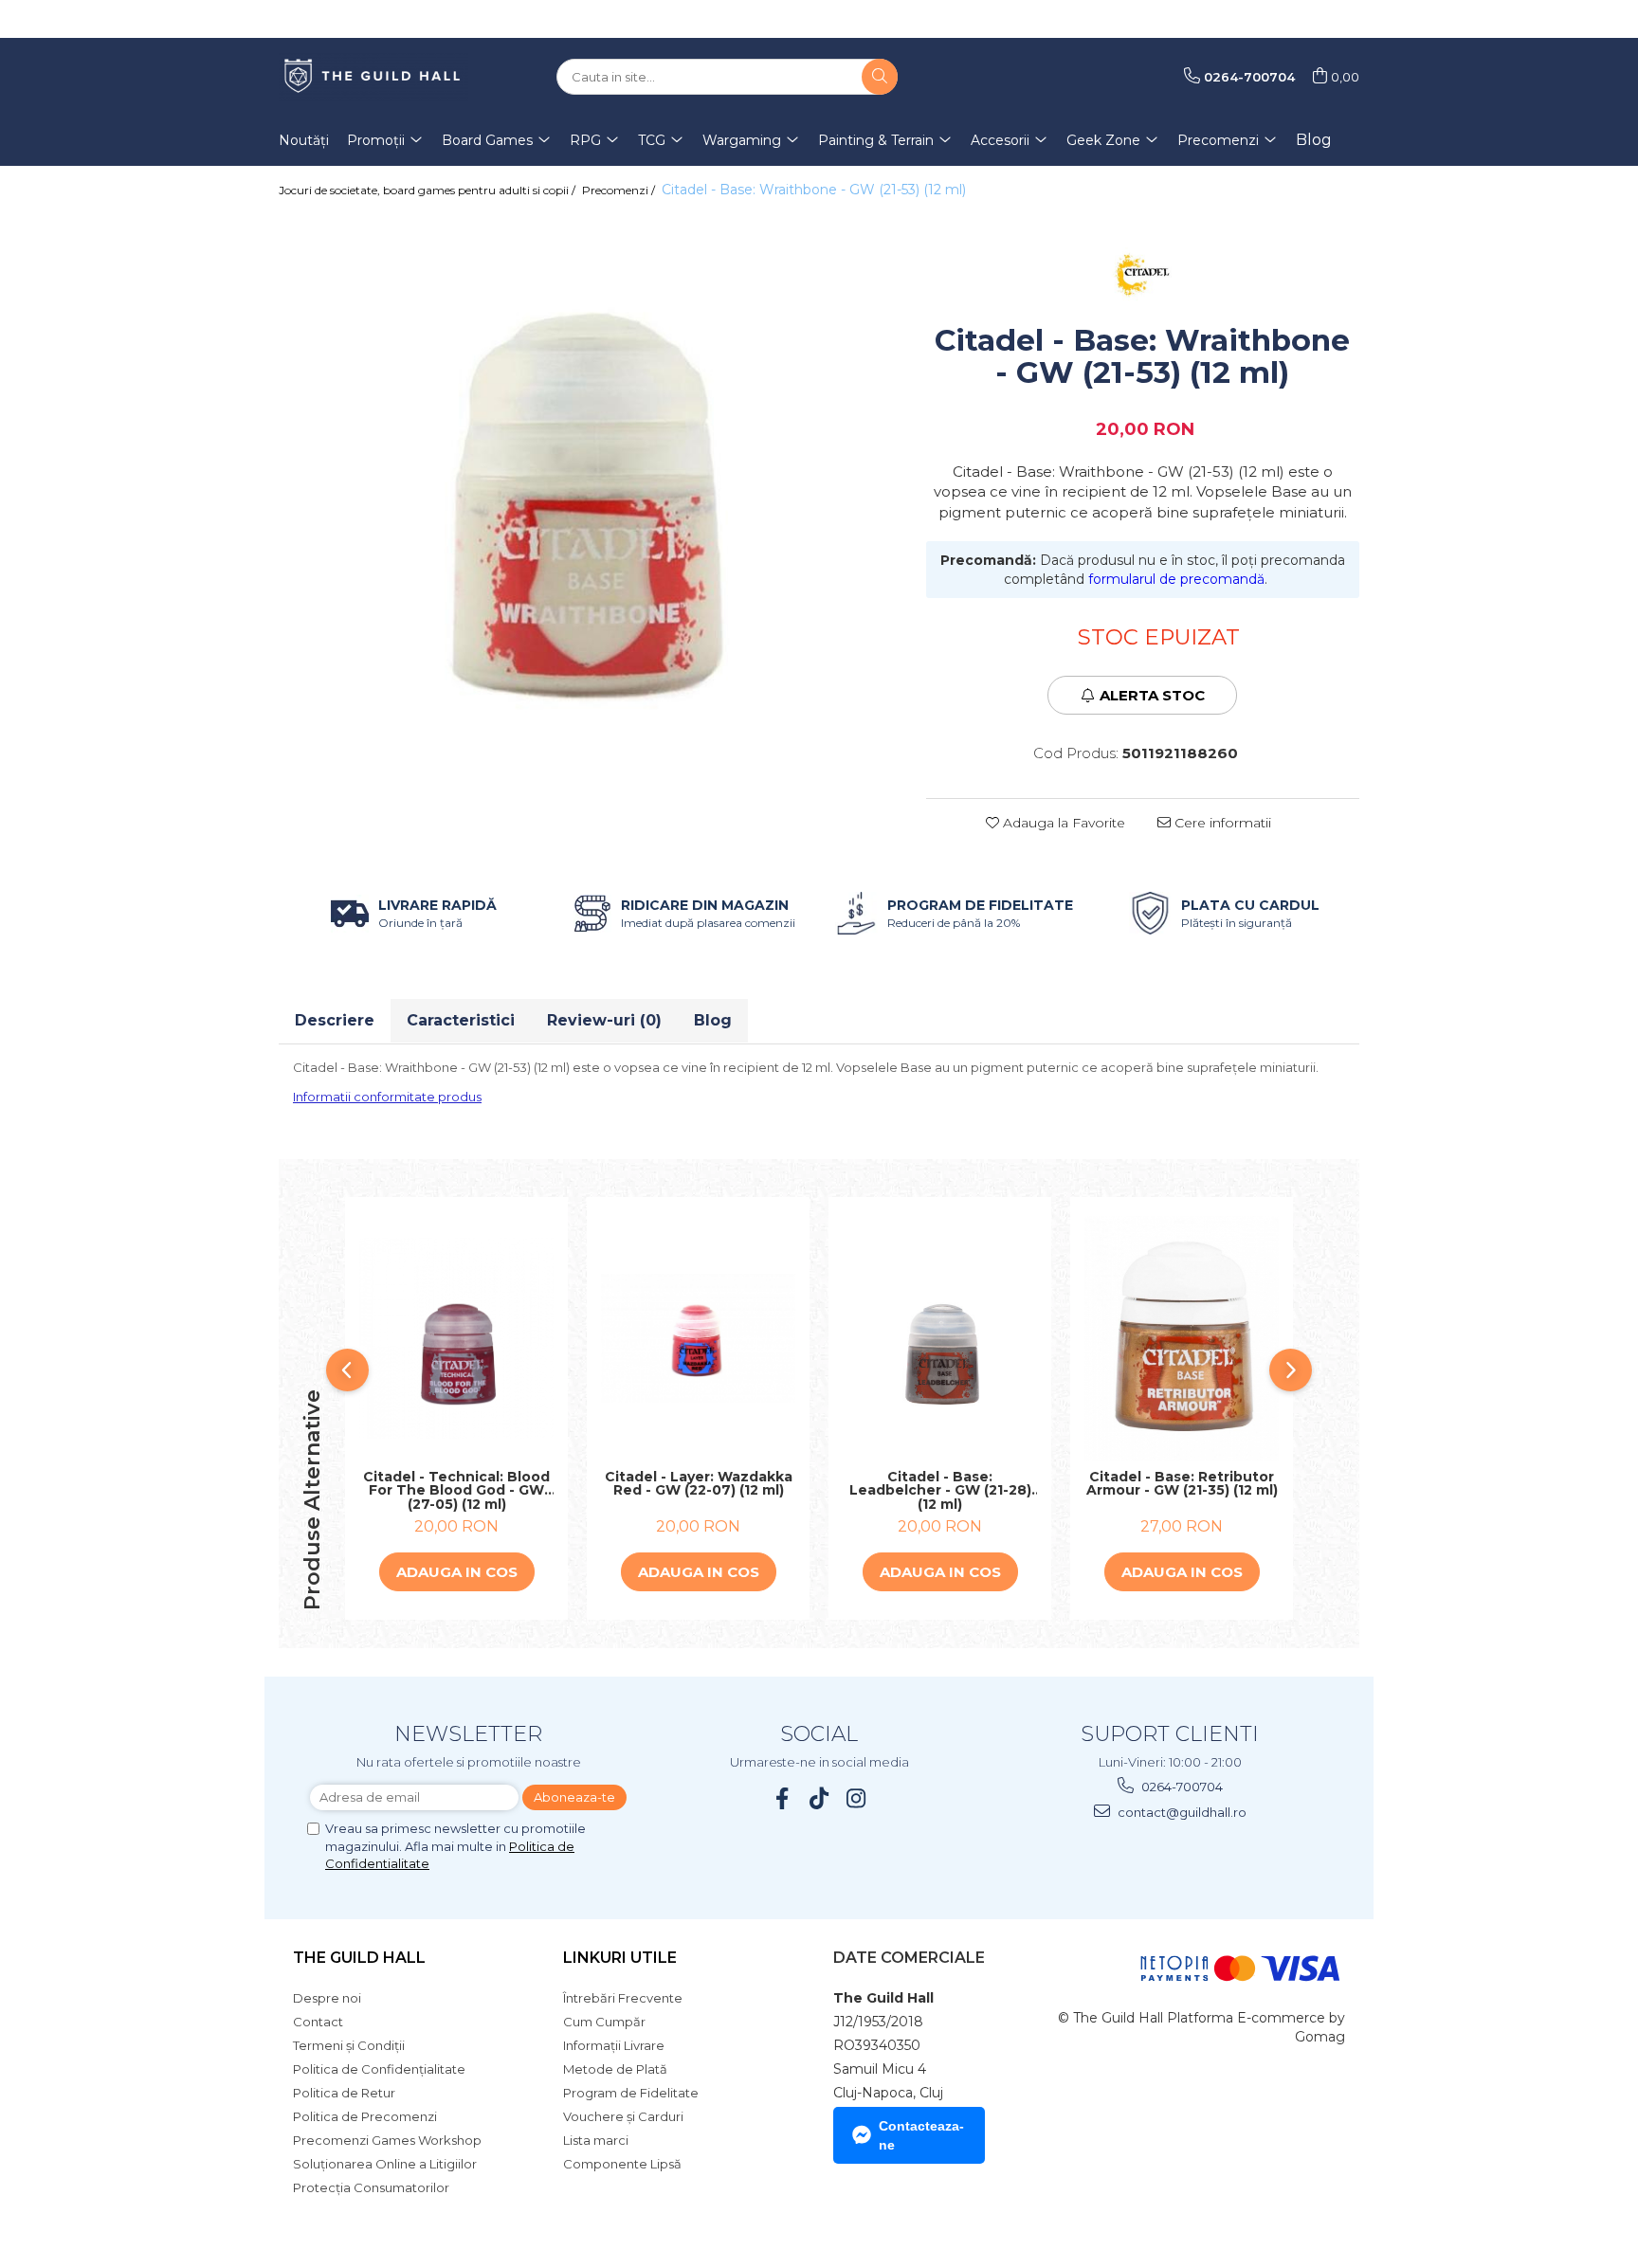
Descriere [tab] (335, 1020)
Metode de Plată (615, 2069)
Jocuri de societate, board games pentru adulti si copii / (428, 190)
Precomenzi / (620, 190)
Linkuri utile (620, 1958)
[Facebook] (783, 1798)
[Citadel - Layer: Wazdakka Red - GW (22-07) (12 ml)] (698, 1338)
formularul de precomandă (1176, 579)
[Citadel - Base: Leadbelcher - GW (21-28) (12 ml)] (940, 1338)
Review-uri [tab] (604, 1020)
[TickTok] (819, 1798)
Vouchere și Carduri (623, 2116)
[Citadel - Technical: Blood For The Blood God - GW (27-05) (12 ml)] (456, 1338)
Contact (318, 2022)
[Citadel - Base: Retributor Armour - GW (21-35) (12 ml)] (1182, 1338)
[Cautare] (880, 77)
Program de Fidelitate (631, 2093)
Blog (1314, 140)
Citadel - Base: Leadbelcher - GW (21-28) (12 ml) (940, 1491)
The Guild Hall (359, 1958)
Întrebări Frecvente (623, 1998)
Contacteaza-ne (921, 2135)
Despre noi (327, 1998)
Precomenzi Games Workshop (387, 2140)
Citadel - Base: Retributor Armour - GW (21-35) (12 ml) (1182, 1485)
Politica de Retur (344, 2093)
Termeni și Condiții (349, 2045)
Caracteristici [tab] (461, 1020)
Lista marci (596, 2140)
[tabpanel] (588, 479)
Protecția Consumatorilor (371, 2187)
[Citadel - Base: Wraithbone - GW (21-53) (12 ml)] (588, 479)
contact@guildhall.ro (1181, 1812)
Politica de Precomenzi (365, 2116)
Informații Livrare (614, 2045)
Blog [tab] (713, 1020)
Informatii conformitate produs (387, 1097)
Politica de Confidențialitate (379, 2069)
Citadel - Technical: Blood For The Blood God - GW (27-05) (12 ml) (456, 1491)
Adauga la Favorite (1062, 823)
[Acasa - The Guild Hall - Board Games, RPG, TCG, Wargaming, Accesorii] (373, 77)
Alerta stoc (1152, 695)
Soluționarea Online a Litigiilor (385, 2164)
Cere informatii (1221, 823)
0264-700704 (1181, 1787)
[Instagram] (856, 1798)
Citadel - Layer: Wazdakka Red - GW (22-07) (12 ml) (699, 1485)
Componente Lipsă (622, 2164)
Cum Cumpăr (604, 2022)
